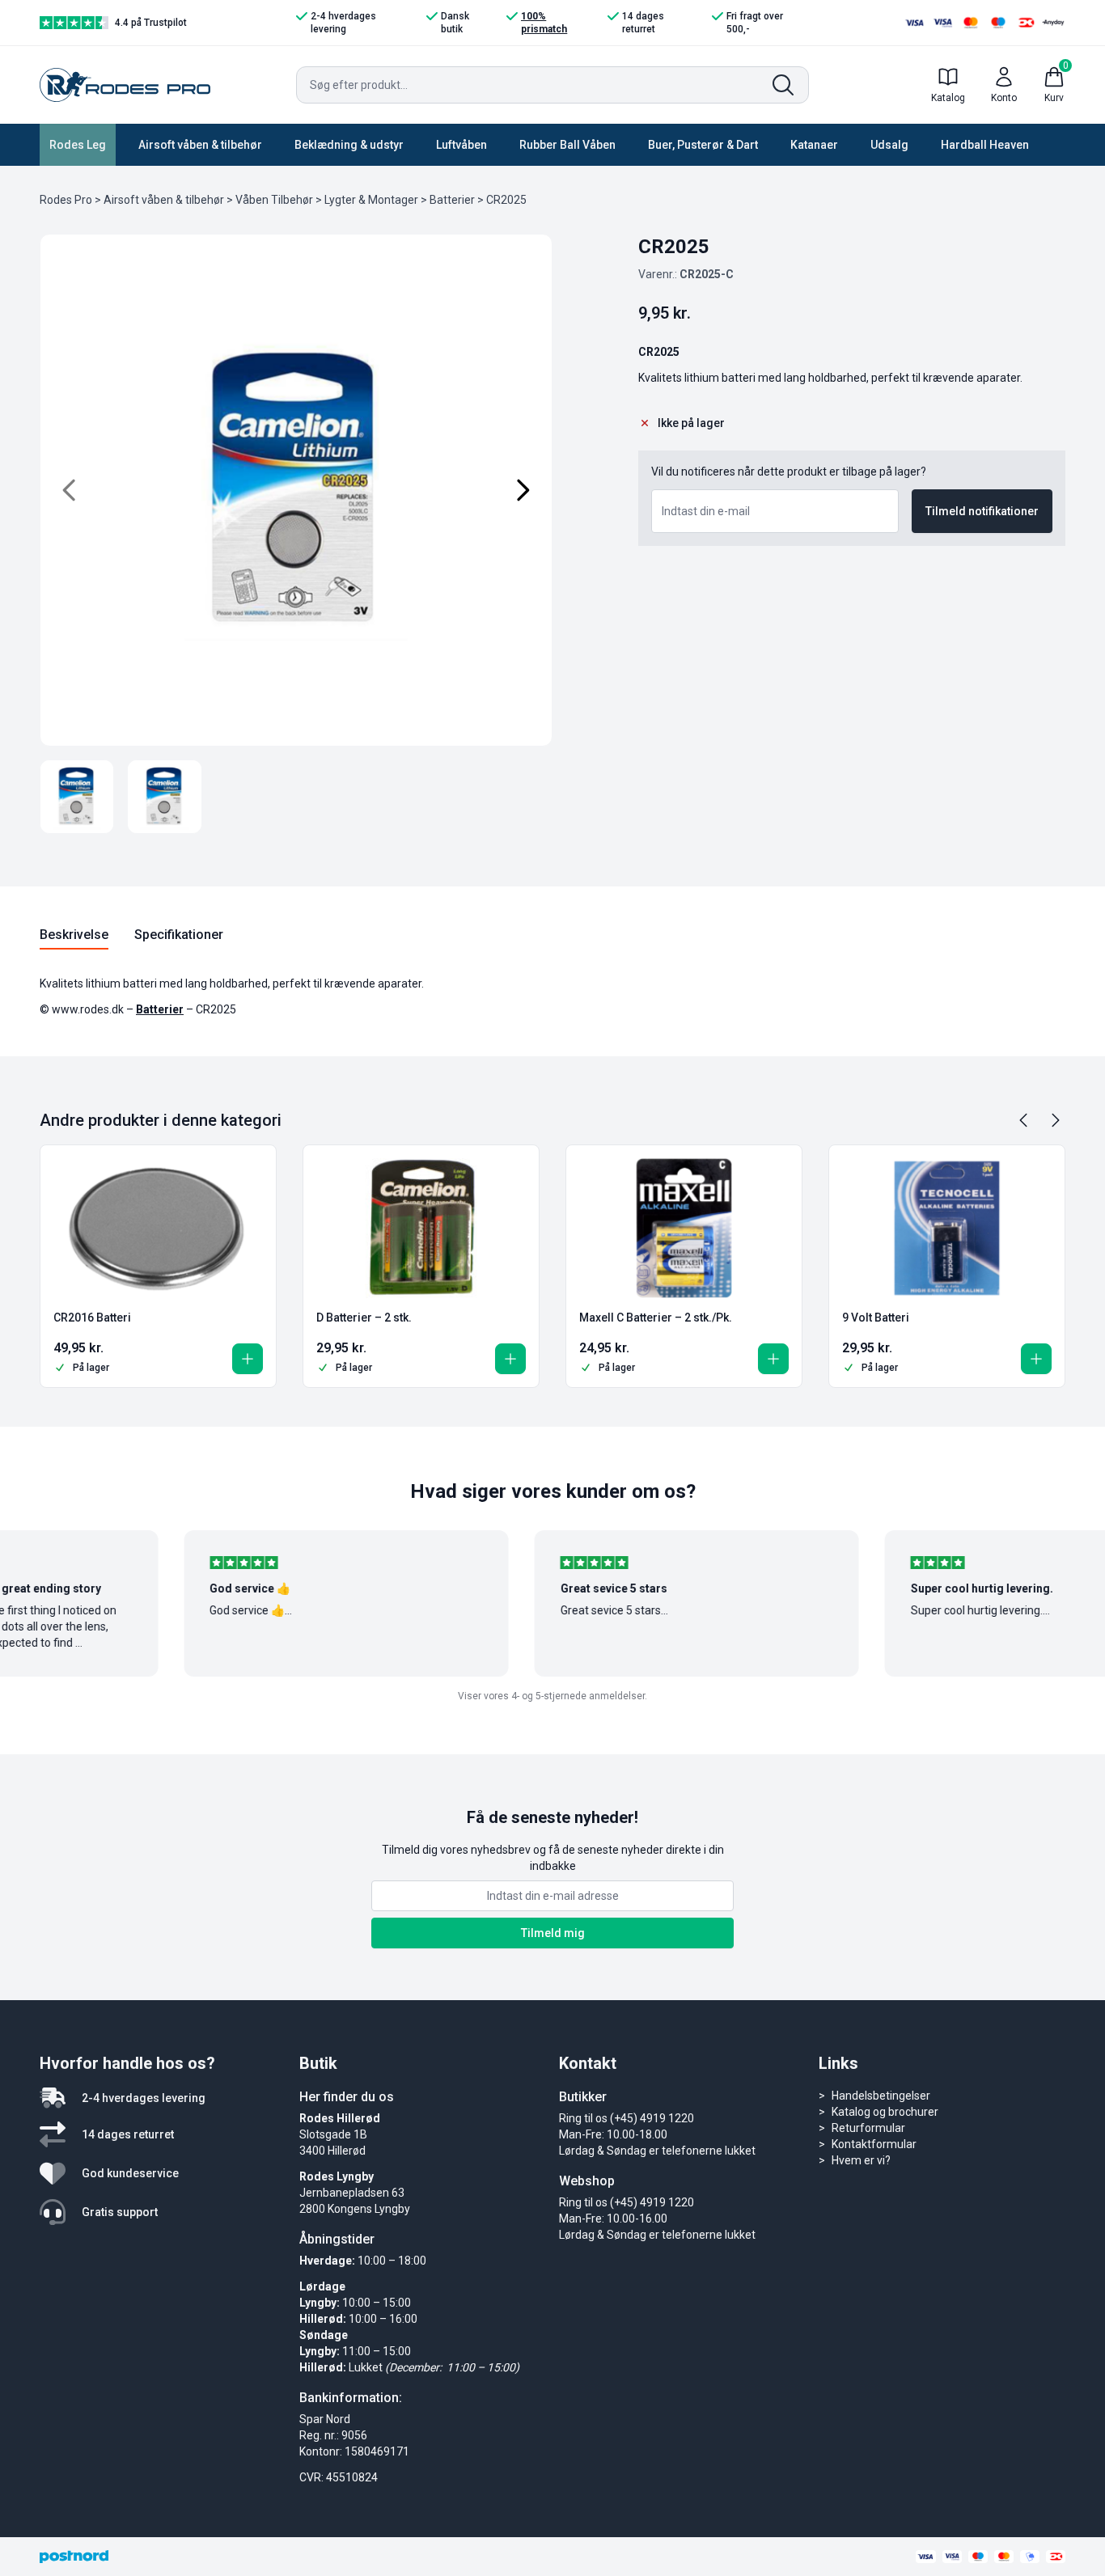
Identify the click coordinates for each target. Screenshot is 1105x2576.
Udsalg (889, 145)
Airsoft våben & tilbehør (200, 145)
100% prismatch (544, 23)
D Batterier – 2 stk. (364, 1318)
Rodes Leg (78, 145)
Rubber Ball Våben (567, 145)
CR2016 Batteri (92, 1318)
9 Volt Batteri (876, 1318)
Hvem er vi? (861, 2160)
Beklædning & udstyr (349, 145)
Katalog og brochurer (885, 2112)
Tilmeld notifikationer (982, 511)
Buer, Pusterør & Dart (703, 145)
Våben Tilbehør (274, 200)
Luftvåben (461, 145)
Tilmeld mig (553, 1933)
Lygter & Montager (371, 200)
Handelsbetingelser (881, 2096)
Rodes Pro (66, 200)
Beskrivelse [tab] (74, 935)
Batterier (452, 200)
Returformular (868, 2128)
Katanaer (814, 145)
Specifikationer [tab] (179, 935)
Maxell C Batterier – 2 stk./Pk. (656, 1318)
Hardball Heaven (985, 145)
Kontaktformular (874, 2144)
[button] (248, 1359)
